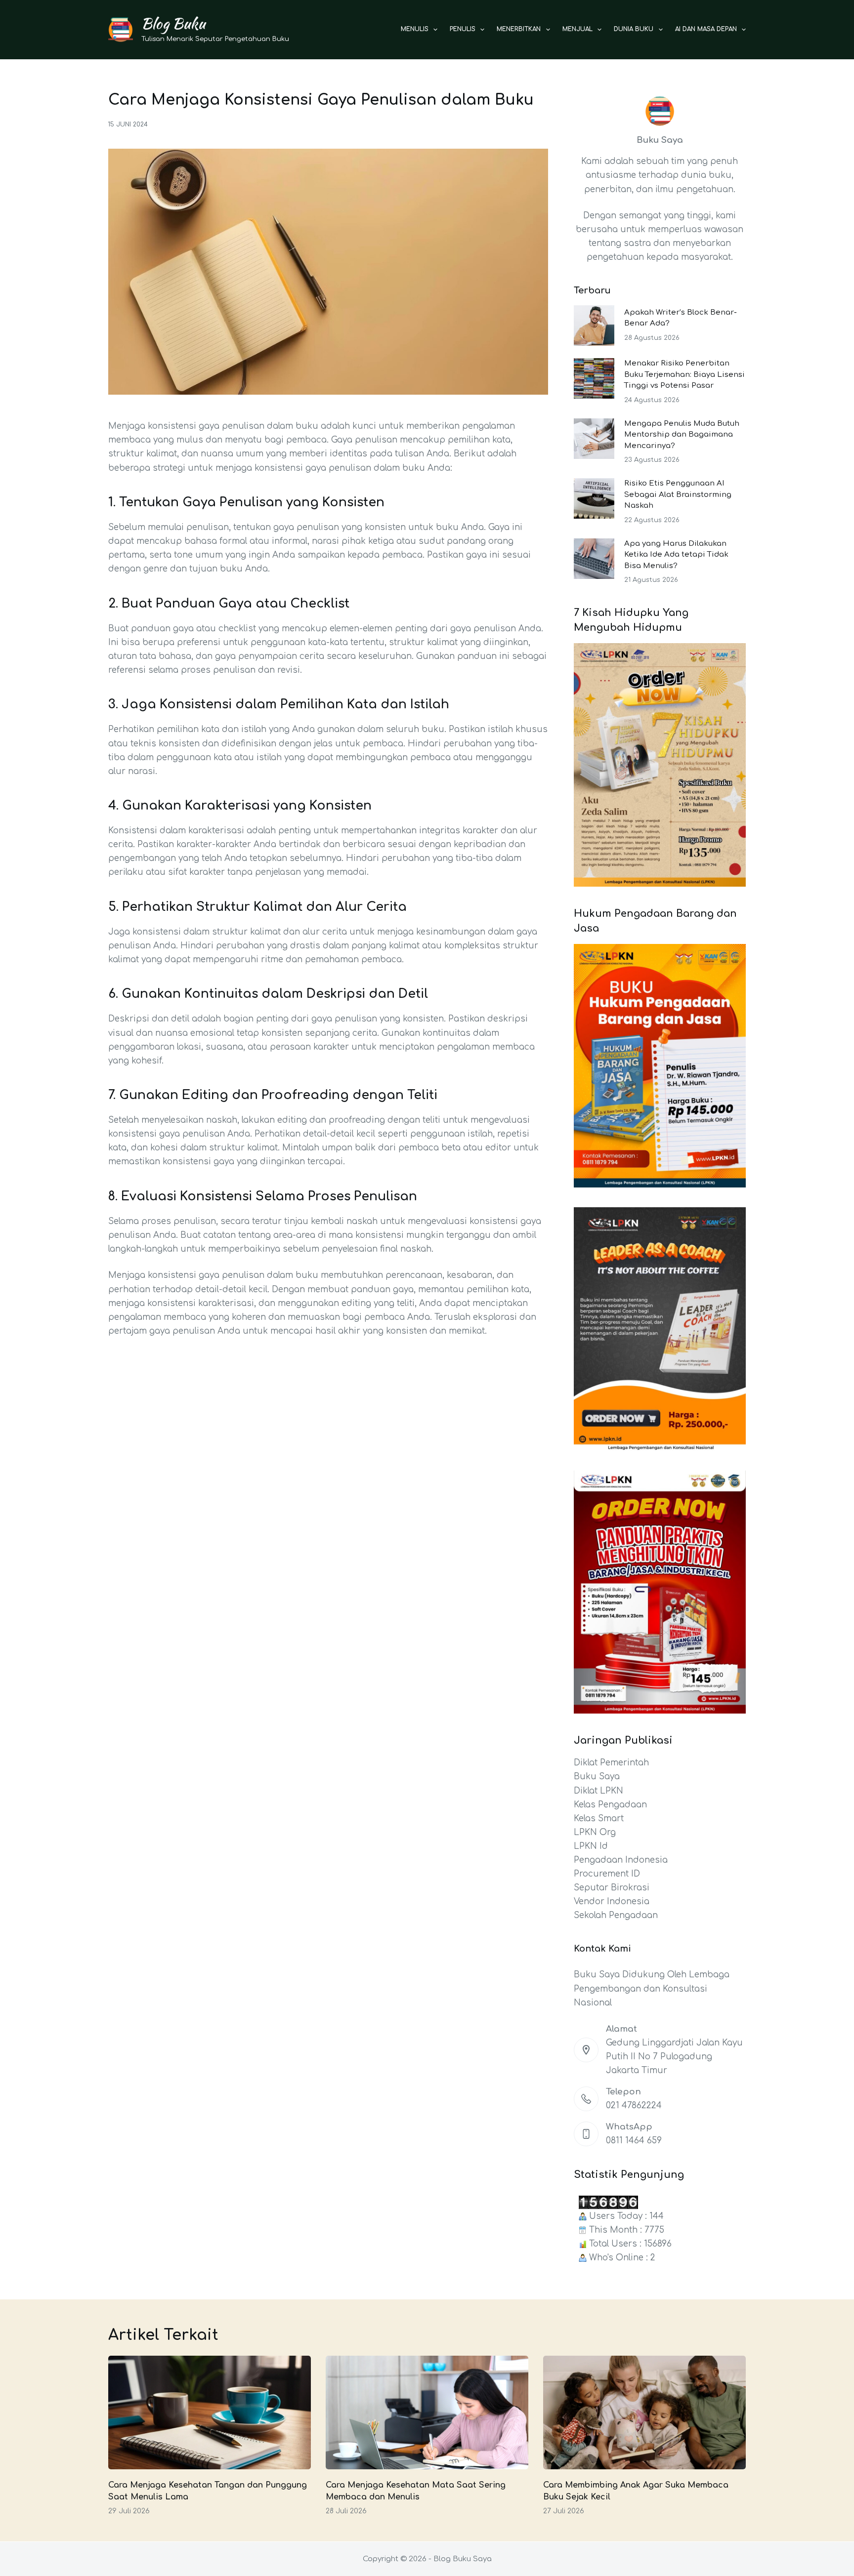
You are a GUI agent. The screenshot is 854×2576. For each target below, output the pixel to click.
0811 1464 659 (634, 2141)
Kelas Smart (599, 1819)
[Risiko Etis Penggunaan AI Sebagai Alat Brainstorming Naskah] (594, 498)
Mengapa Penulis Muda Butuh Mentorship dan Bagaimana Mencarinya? (682, 435)
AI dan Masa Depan (706, 29)
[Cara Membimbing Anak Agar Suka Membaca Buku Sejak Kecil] (644, 2413)
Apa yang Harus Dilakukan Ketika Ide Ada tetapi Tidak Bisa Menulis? (676, 555)
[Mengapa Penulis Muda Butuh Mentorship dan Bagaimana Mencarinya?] (594, 439)
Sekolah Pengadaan (616, 1915)
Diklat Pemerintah (611, 1763)
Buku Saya (597, 1777)
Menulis (415, 29)
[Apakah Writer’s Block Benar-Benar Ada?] (594, 326)
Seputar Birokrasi (612, 1888)
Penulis (463, 29)
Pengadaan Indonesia (621, 1860)
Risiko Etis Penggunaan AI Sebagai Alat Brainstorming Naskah (678, 494)
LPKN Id (591, 1846)
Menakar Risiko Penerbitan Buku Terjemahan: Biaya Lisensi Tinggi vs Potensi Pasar (684, 374)
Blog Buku (173, 23)
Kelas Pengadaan (610, 1805)
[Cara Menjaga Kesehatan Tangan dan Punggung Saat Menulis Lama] (210, 2413)
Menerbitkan (519, 29)
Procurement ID (607, 1874)
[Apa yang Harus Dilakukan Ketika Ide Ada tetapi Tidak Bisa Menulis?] (594, 559)
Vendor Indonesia (612, 1901)
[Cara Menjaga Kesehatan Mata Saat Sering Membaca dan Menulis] (427, 2413)
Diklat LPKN (598, 1791)
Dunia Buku (634, 29)
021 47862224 (634, 2106)
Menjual (577, 29)
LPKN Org (595, 1832)
